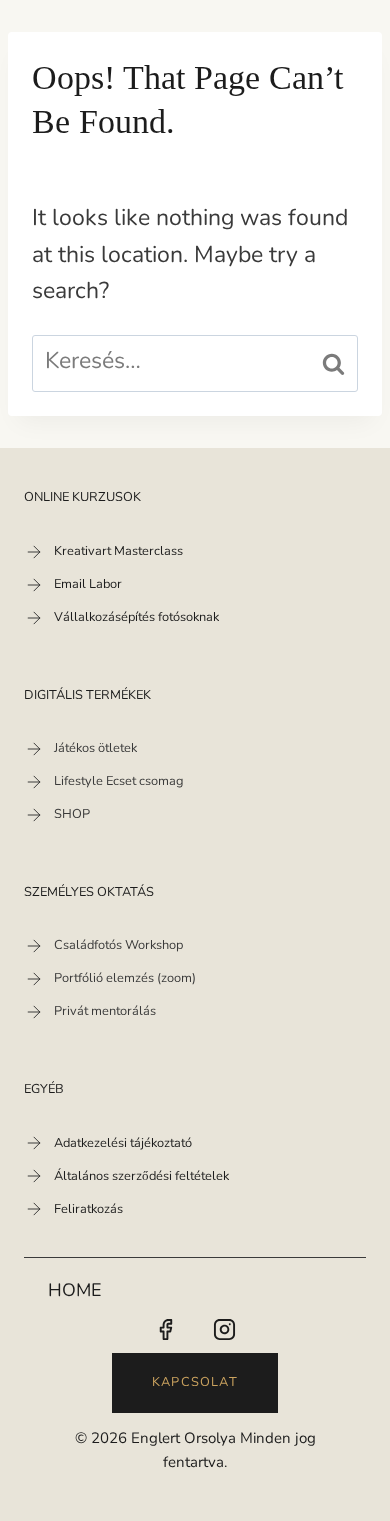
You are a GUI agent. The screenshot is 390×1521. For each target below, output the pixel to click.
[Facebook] (165, 1330)
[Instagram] (225, 1330)
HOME (75, 1292)
